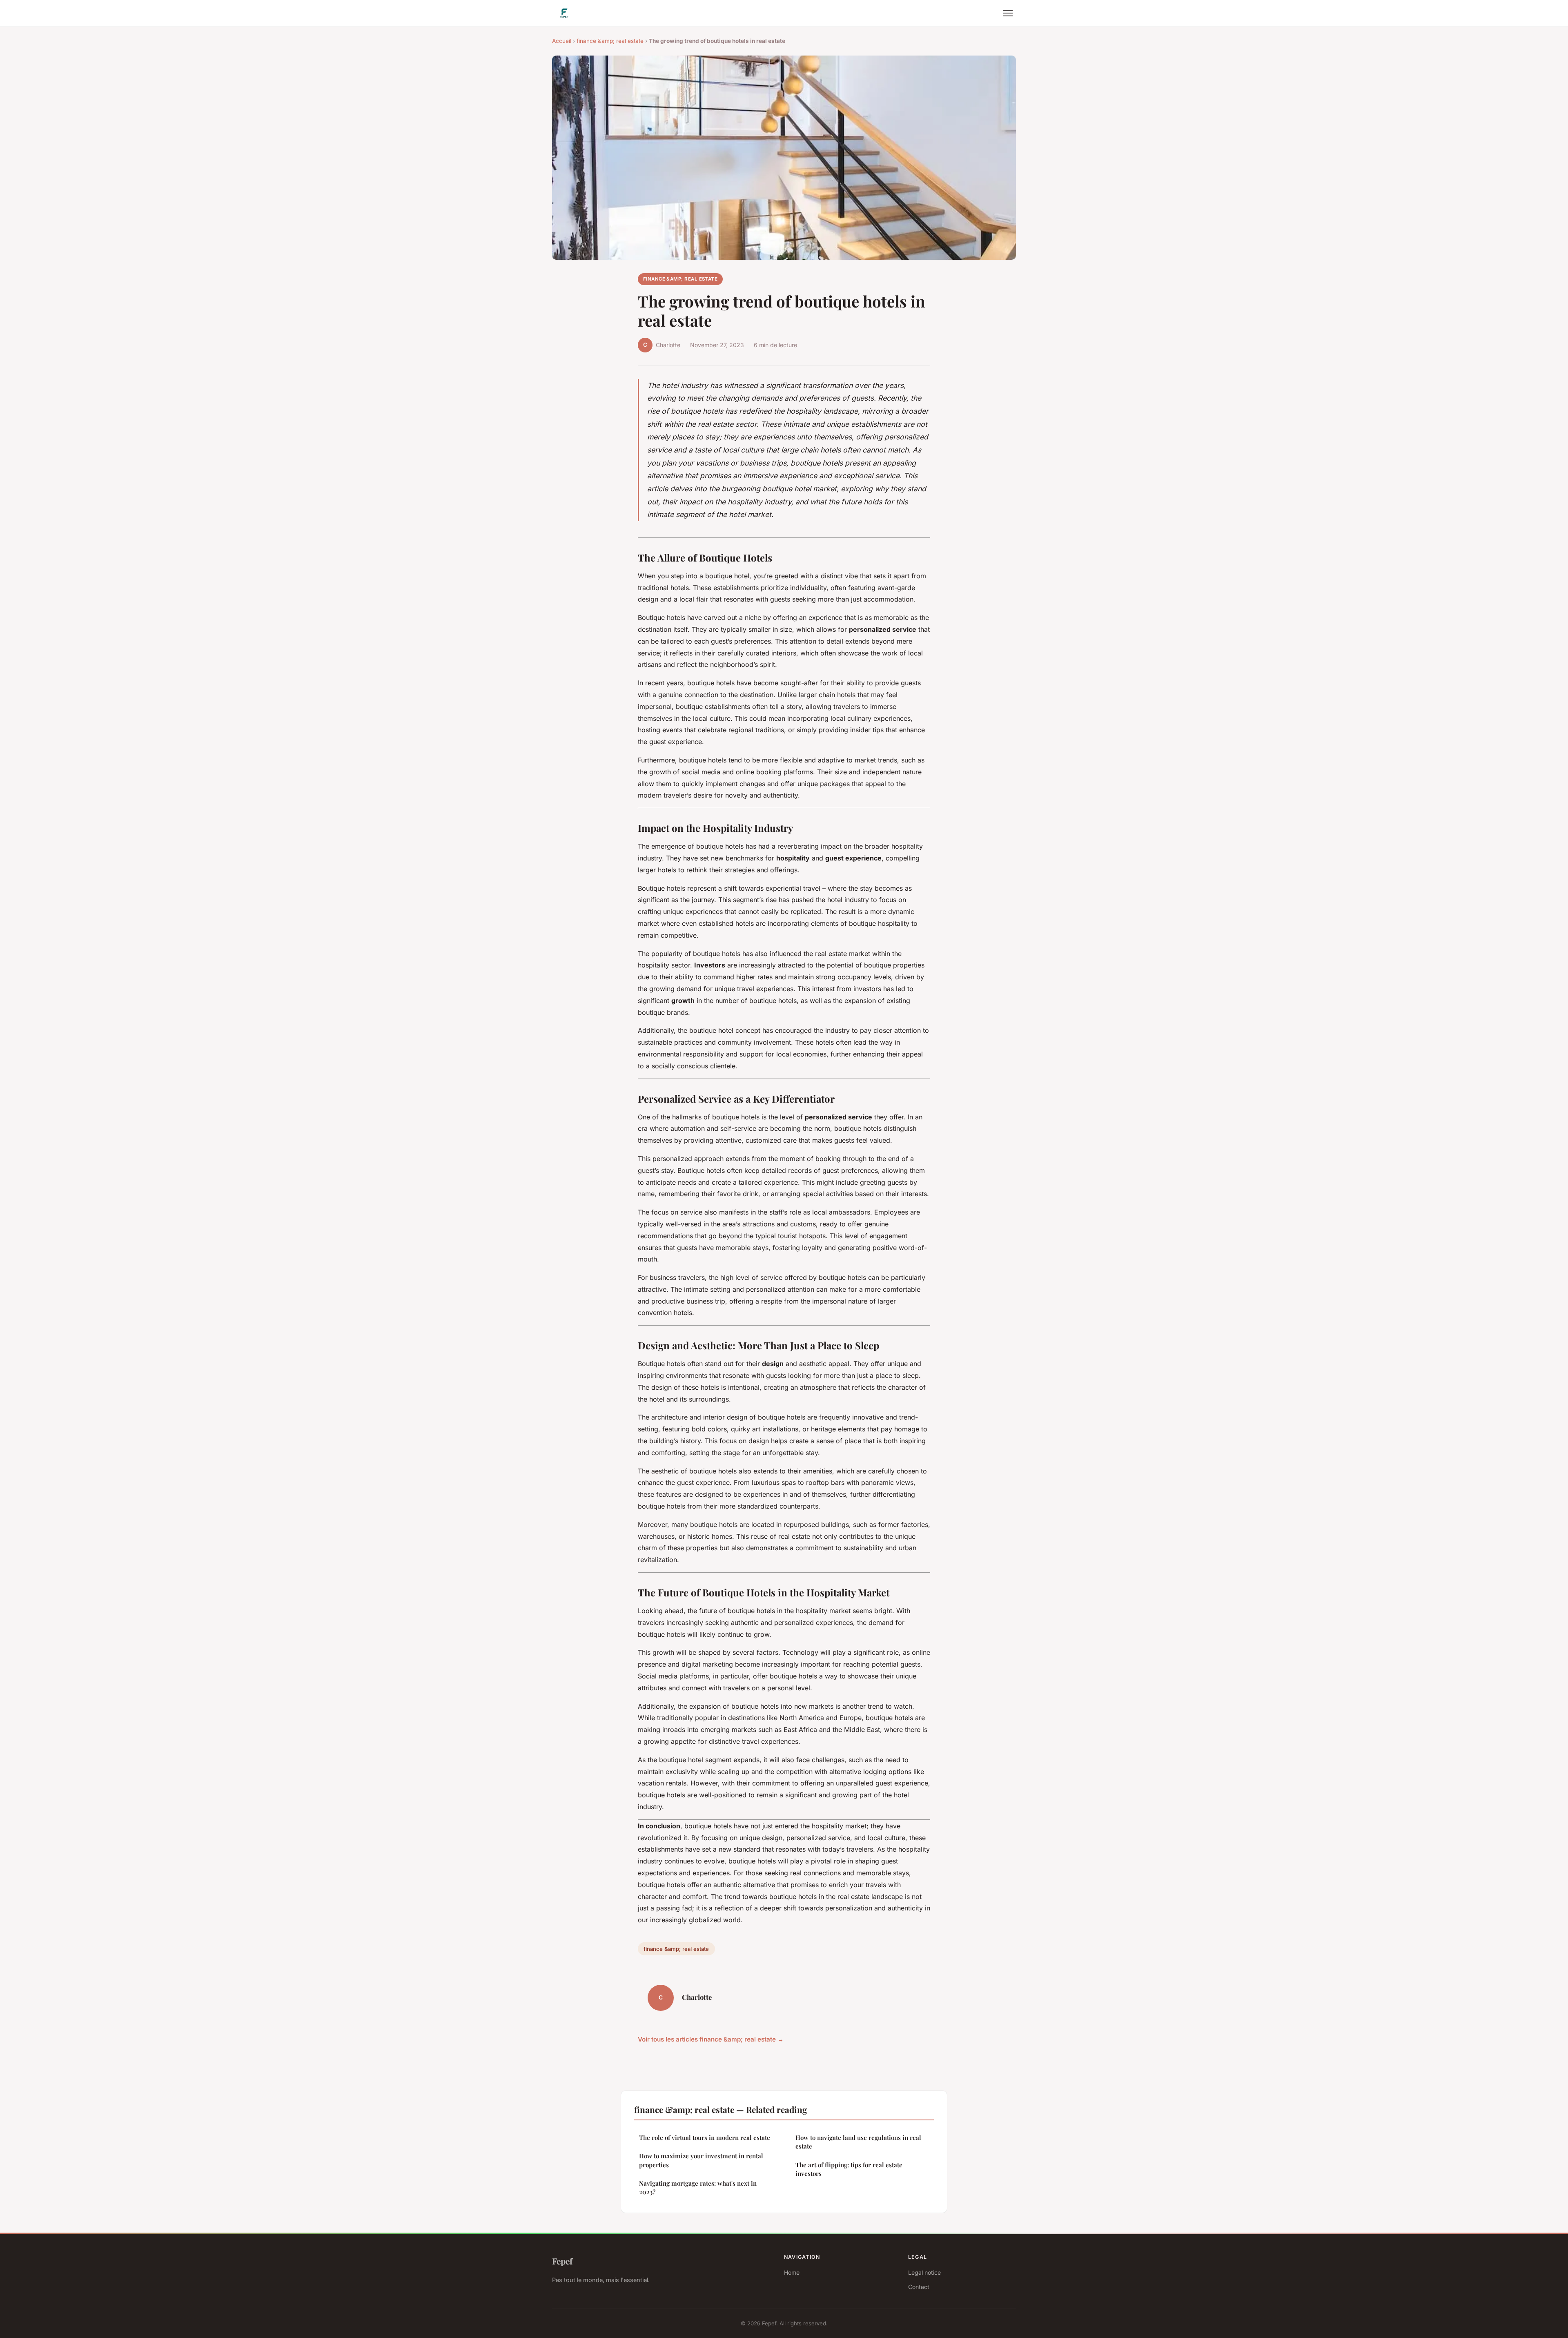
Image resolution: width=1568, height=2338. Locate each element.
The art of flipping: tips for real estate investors (849, 2169)
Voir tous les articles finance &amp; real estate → (711, 2039)
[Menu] (1008, 13)
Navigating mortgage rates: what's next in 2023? (698, 2188)
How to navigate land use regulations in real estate (858, 2142)
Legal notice (924, 2272)
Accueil (562, 41)
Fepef (562, 2261)
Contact (919, 2287)
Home (792, 2272)
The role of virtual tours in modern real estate (705, 2137)
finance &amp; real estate (610, 41)
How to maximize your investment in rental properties (701, 2160)
